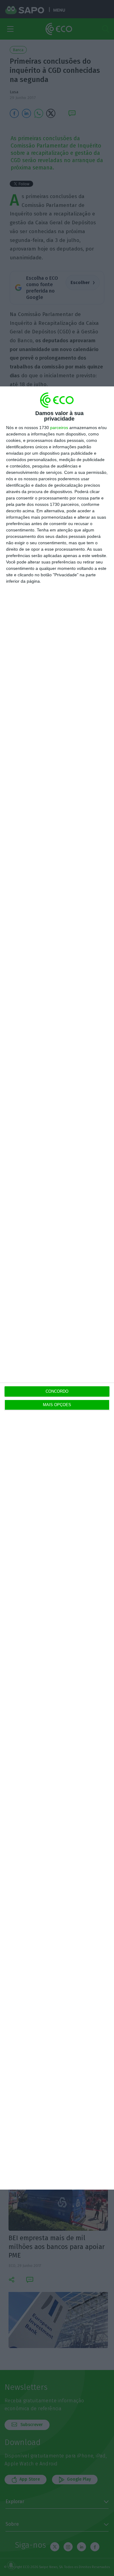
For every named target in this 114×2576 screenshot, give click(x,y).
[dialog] (57, 1288)
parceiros (59, 428)
